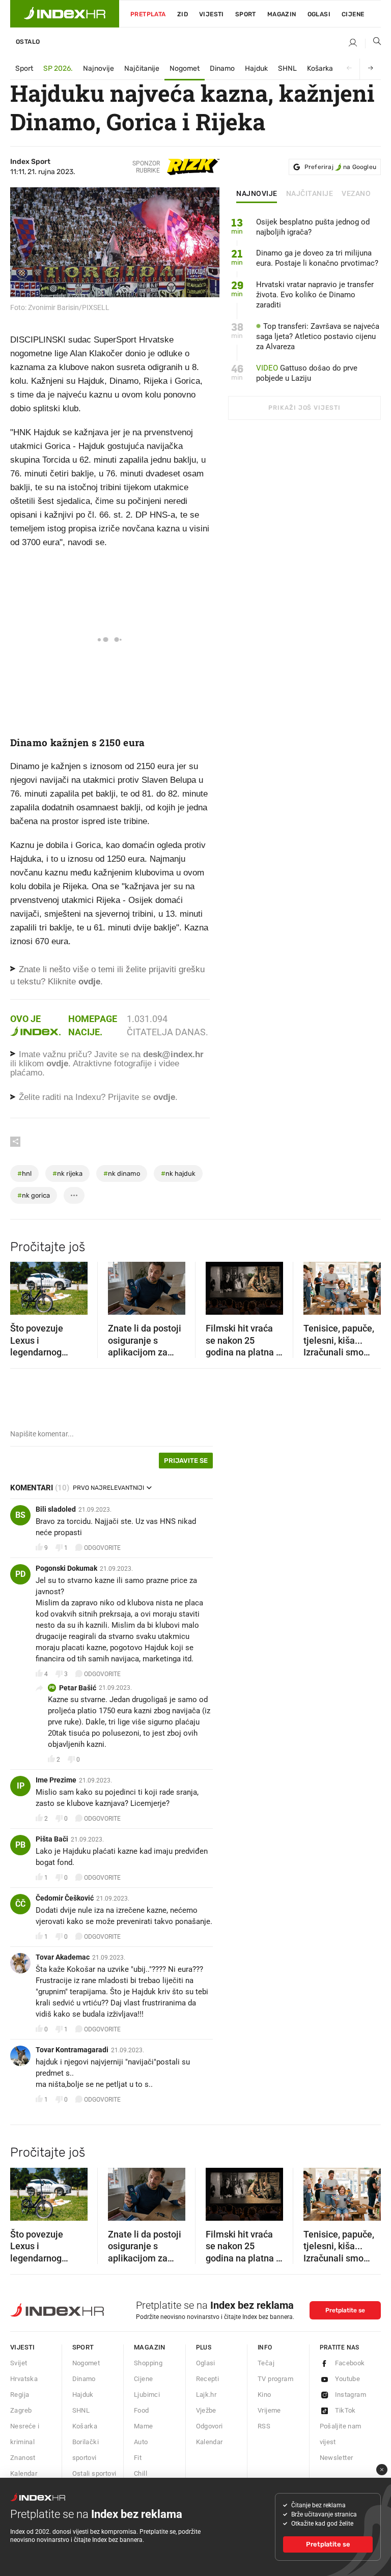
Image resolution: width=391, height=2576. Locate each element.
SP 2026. (58, 68)
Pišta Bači (52, 1839)
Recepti (208, 2379)
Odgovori (210, 2426)
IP (21, 1786)
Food (142, 2410)
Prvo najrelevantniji (108, 1488)
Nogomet (185, 68)
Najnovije (99, 68)
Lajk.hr (206, 2395)
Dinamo (222, 68)
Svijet (19, 2363)
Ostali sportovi (94, 2473)
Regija (20, 2395)
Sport (246, 14)
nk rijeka (67, 1173)
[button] (23, 1285)
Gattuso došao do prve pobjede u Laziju (307, 373)
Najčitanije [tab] (310, 194)
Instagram (351, 2395)
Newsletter (337, 2458)
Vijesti (212, 14)
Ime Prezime (56, 1780)
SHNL (287, 68)
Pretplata (148, 14)
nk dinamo (122, 1173)
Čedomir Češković (65, 1898)
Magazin (150, 2347)
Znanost (23, 2458)
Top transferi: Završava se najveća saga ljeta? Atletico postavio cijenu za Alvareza (318, 336)
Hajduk (256, 68)
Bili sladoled (56, 1509)
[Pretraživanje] (373, 43)
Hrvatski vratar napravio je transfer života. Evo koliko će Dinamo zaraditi (315, 295)
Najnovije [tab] (257, 194)
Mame (144, 2426)
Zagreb (21, 2410)
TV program (275, 2379)
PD (20, 1574)
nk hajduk (178, 1173)
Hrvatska (24, 2379)
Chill (141, 2473)
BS (20, 1515)
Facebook (350, 2363)
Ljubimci (147, 2395)
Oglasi (319, 14)
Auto (141, 2442)
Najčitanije (142, 68)
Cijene (353, 14)
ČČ (20, 1904)
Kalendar (24, 2473)
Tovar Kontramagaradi (72, 2050)
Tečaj (266, 2363)
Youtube (348, 2379)
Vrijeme (269, 2410)
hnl (24, 1173)
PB (52, 1688)
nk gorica (34, 1195)
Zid (183, 14)
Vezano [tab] (356, 194)
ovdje (57, 1064)
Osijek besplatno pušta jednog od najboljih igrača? (313, 227)
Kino (264, 2395)
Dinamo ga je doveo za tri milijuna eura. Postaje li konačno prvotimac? (317, 258)
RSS (264, 2426)
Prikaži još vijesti (304, 408)
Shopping (148, 2363)
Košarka (320, 68)
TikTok (345, 2410)
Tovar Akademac (63, 1957)
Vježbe (206, 2410)
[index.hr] (65, 14)
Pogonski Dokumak (66, 1568)
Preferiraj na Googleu (340, 167)
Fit (138, 2458)
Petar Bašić (78, 1688)
